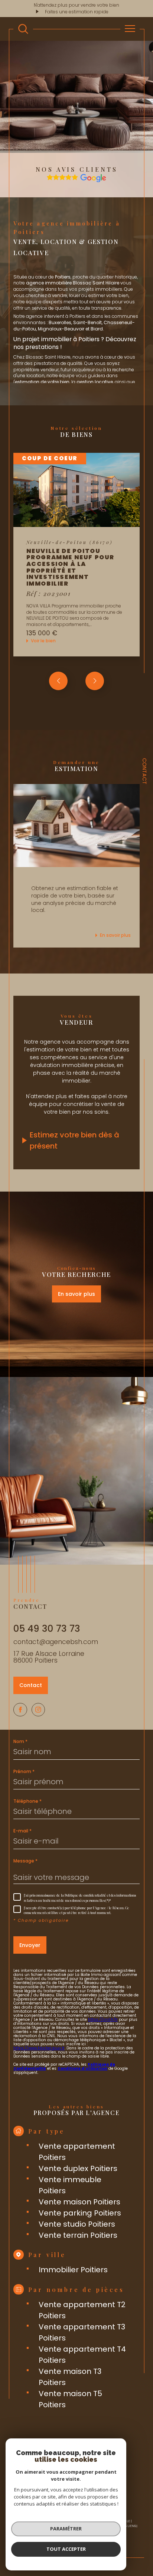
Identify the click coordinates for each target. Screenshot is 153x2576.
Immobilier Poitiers (73, 2270)
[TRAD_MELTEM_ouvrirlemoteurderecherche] (23, 29)
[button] (95, 681)
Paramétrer (66, 2529)
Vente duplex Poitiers (78, 2168)
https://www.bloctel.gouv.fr (39, 2048)
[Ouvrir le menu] (130, 29)
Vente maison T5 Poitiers (70, 2399)
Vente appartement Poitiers (77, 2152)
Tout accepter (66, 2549)
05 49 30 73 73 (47, 1629)
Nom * (20, 1742)
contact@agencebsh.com (56, 1642)
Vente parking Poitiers (80, 2213)
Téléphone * (27, 1801)
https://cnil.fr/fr (103, 2020)
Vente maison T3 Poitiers (70, 2377)
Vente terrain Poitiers (78, 2235)
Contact (144, 771)
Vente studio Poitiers (77, 2224)
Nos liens (128, 2526)
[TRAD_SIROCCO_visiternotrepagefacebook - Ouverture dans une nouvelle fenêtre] (20, 1710)
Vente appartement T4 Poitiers (82, 2355)
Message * (25, 1861)
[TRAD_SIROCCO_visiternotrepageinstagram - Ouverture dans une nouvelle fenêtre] (38, 1710)
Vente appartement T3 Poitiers (82, 2332)
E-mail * (22, 1831)
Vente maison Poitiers (79, 2202)
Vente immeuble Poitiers (70, 2185)
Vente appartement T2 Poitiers (82, 2310)
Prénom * (24, 1772)
